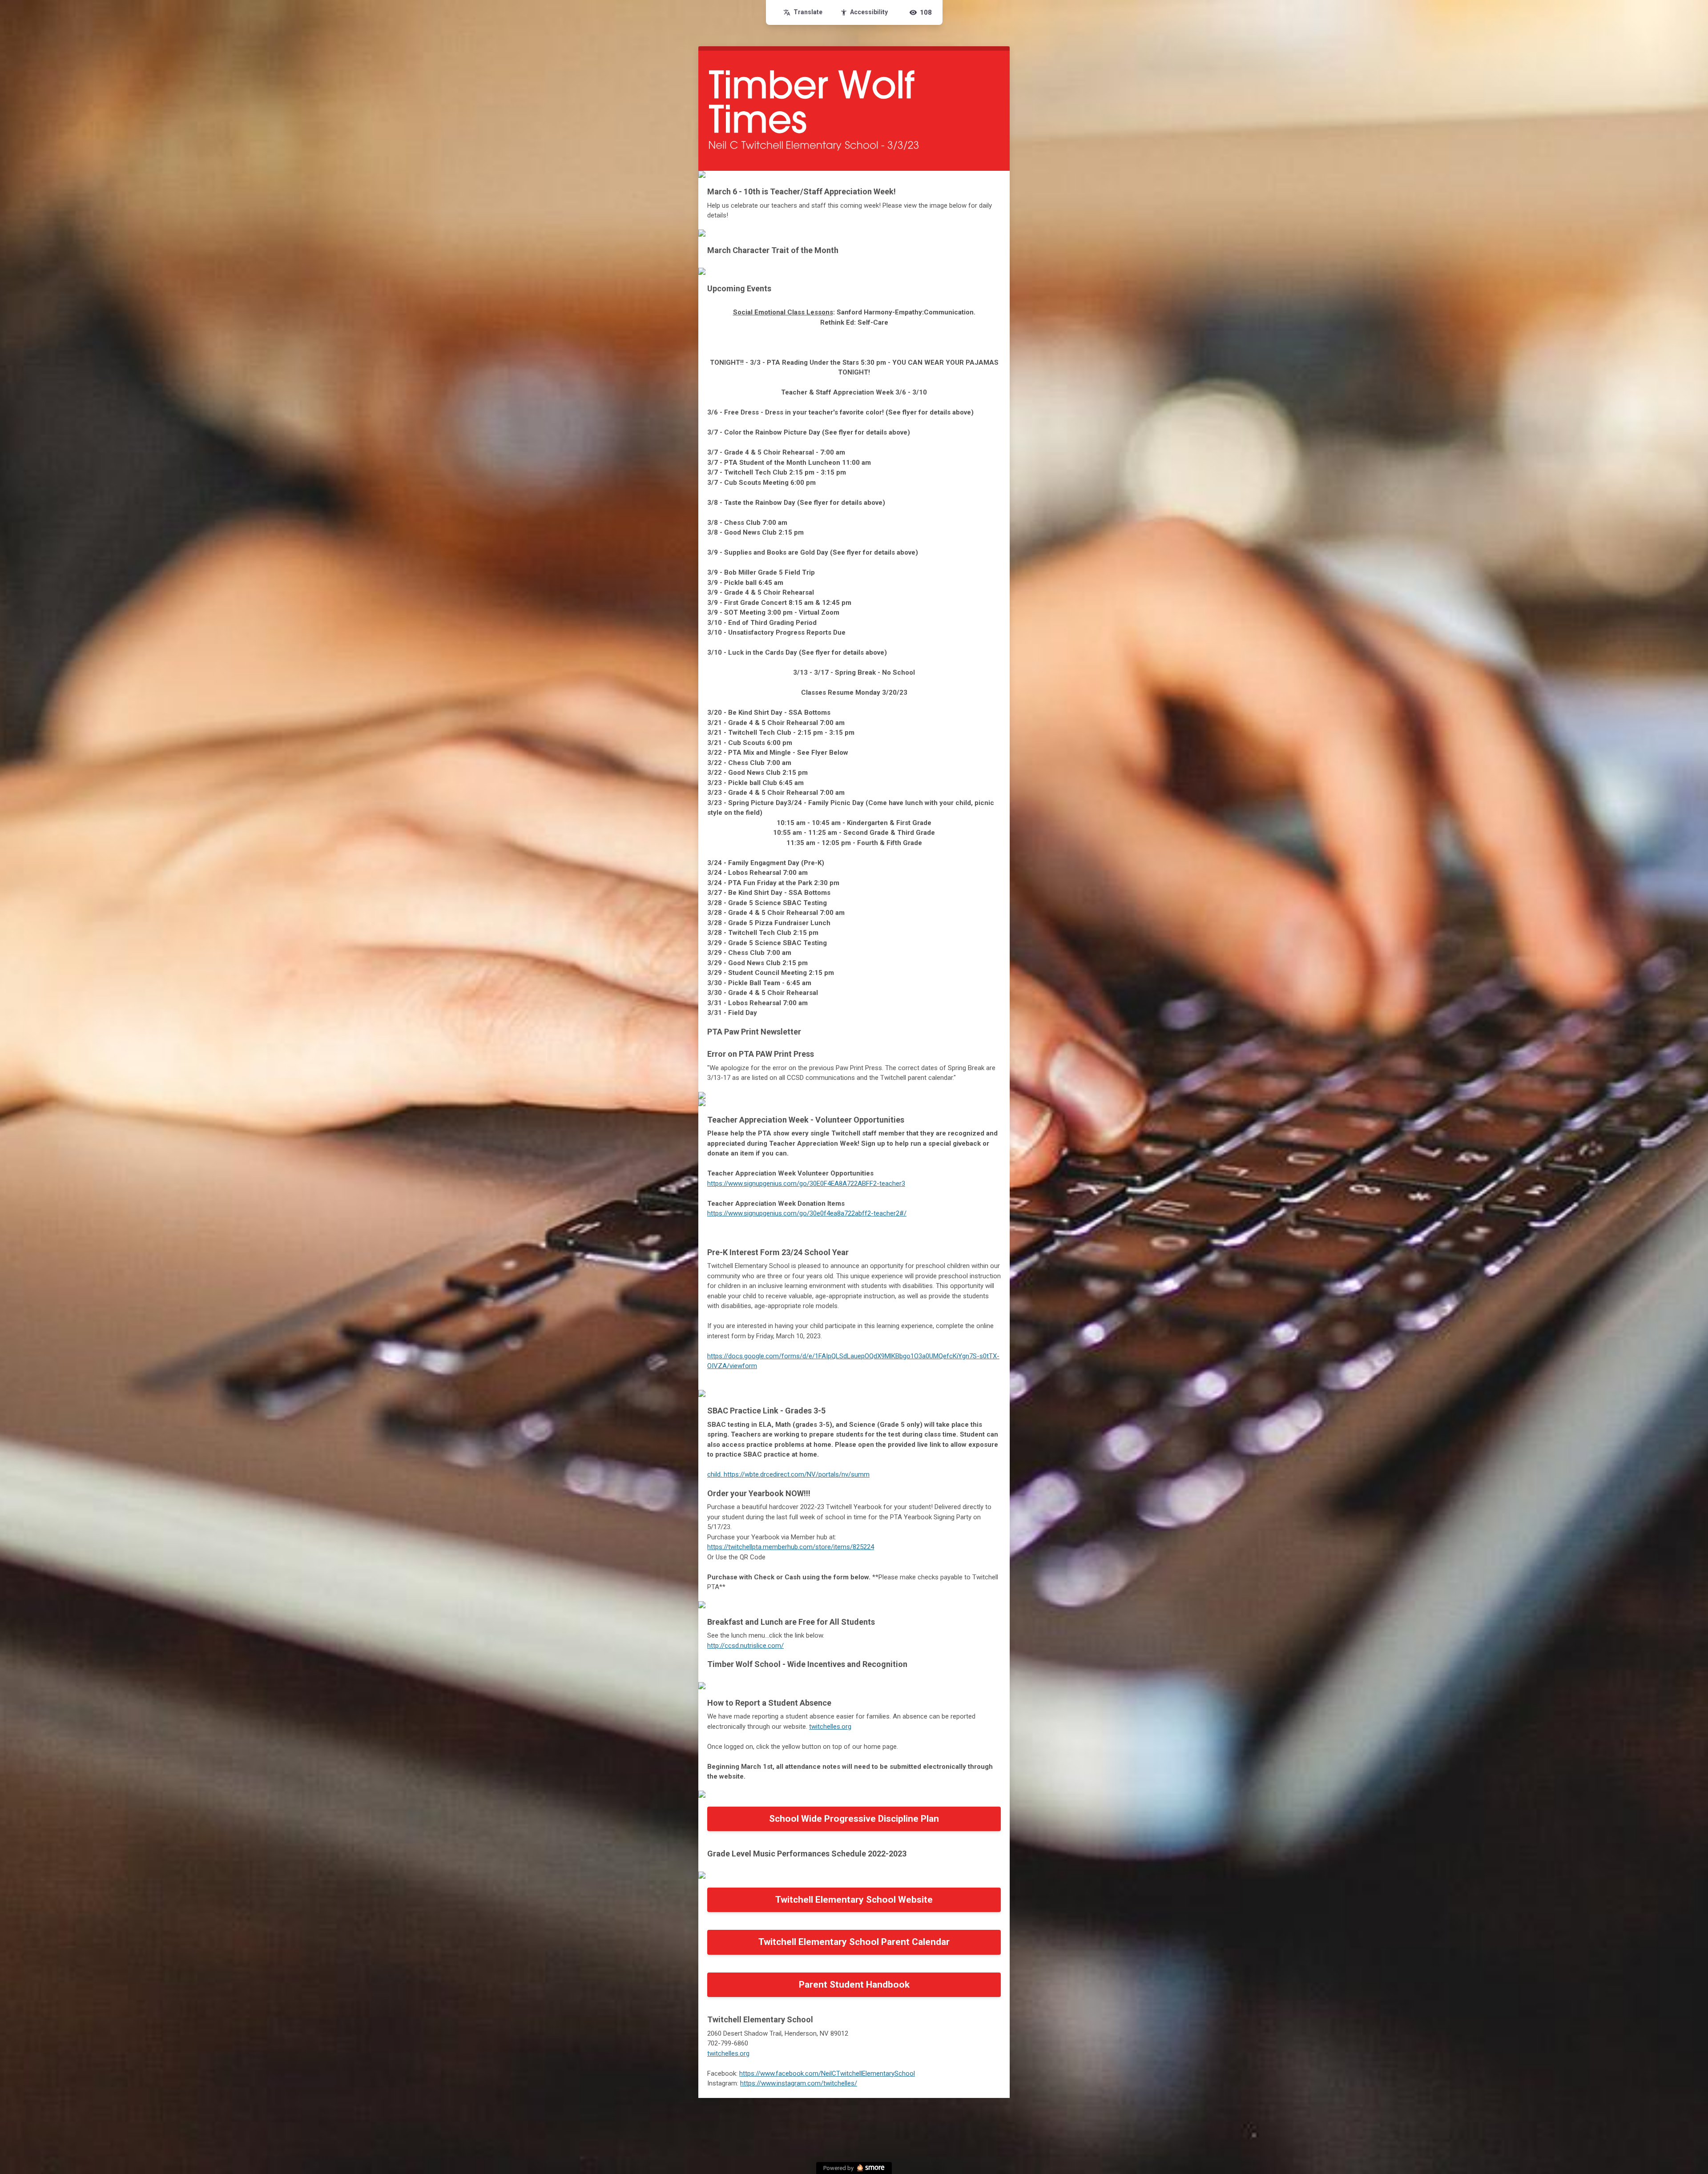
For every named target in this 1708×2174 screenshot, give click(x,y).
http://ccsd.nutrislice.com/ (745, 1646)
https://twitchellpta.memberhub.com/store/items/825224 (791, 1547)
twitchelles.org (830, 1727)
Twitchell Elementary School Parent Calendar (854, 1942)
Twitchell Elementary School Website (854, 1900)
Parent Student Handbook (854, 1985)
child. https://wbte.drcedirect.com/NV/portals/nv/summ (788, 1474)
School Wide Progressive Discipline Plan (854, 1819)
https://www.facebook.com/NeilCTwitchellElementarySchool (827, 2073)
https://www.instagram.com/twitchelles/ (799, 2083)
